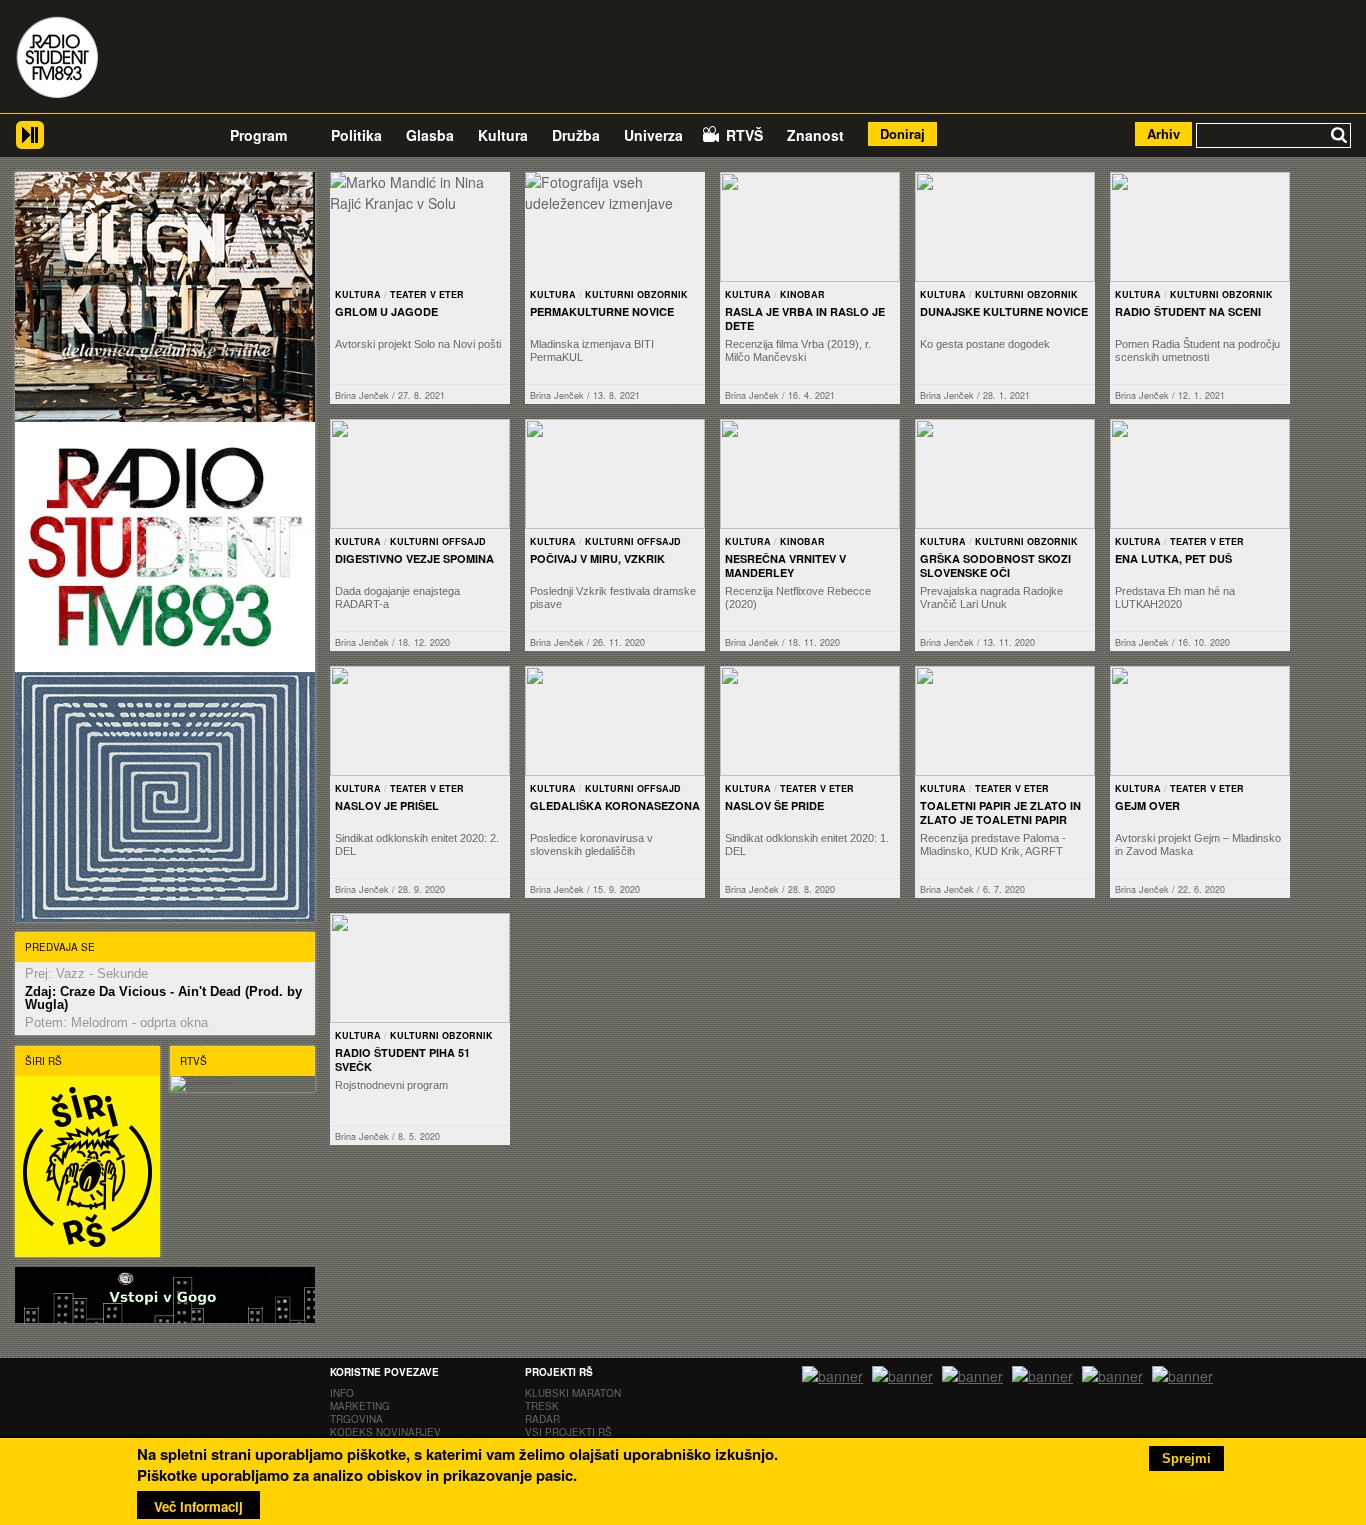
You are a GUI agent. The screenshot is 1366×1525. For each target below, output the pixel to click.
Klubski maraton (573, 1393)
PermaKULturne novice (602, 311)
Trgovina (356, 1419)
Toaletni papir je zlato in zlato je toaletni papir (1000, 812)
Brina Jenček (362, 395)
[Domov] (57, 59)
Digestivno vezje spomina (414, 558)
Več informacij (198, 1506)
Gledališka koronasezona (615, 805)
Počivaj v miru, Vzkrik (597, 558)
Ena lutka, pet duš (1173, 558)
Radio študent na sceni (1188, 311)
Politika (356, 135)
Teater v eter (427, 294)
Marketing (360, 1406)
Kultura (503, 135)
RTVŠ (744, 135)
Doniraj (902, 133)
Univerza (653, 135)
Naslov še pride (774, 805)
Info (342, 1393)
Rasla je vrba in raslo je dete (805, 318)
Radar (542, 1419)
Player (30, 142)
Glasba (430, 135)
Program (258, 135)
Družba (576, 135)
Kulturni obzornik (636, 294)
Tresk (542, 1406)
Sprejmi (1186, 1458)
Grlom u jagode (386, 311)
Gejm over (1147, 805)
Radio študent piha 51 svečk (402, 1059)
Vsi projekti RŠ (568, 1432)
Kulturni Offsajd (438, 541)
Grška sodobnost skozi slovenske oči (995, 565)
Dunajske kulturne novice (1004, 311)
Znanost (815, 135)
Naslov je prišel (387, 805)
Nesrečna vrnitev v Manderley (785, 565)
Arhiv (1163, 133)
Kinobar (802, 294)
